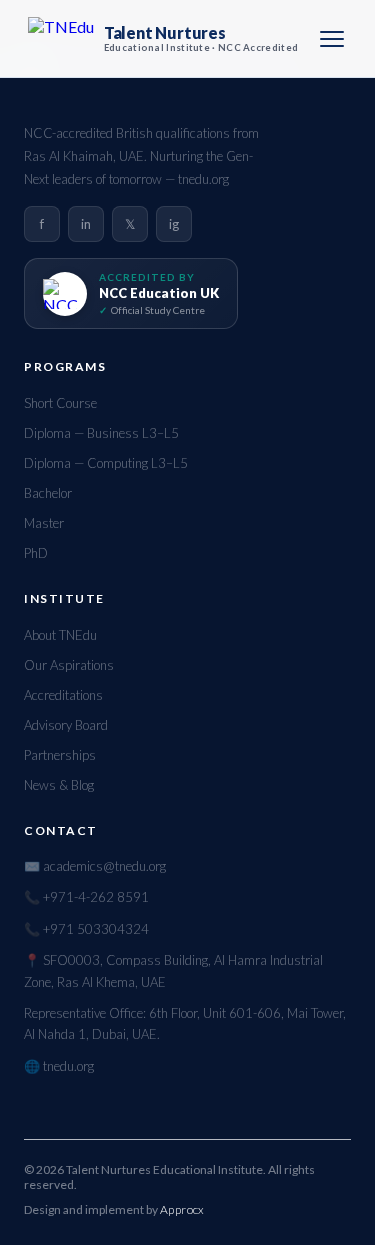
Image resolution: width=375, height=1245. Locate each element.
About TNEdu (60, 635)
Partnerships (60, 755)
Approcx (182, 1209)
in (86, 224)
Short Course (60, 403)
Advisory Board (66, 725)
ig (174, 224)
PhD (36, 553)
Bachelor (48, 493)
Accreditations (63, 695)
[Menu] (332, 39)
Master (44, 523)
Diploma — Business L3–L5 (101, 433)
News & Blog (59, 785)
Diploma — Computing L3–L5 (106, 463)
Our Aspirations (69, 665)
